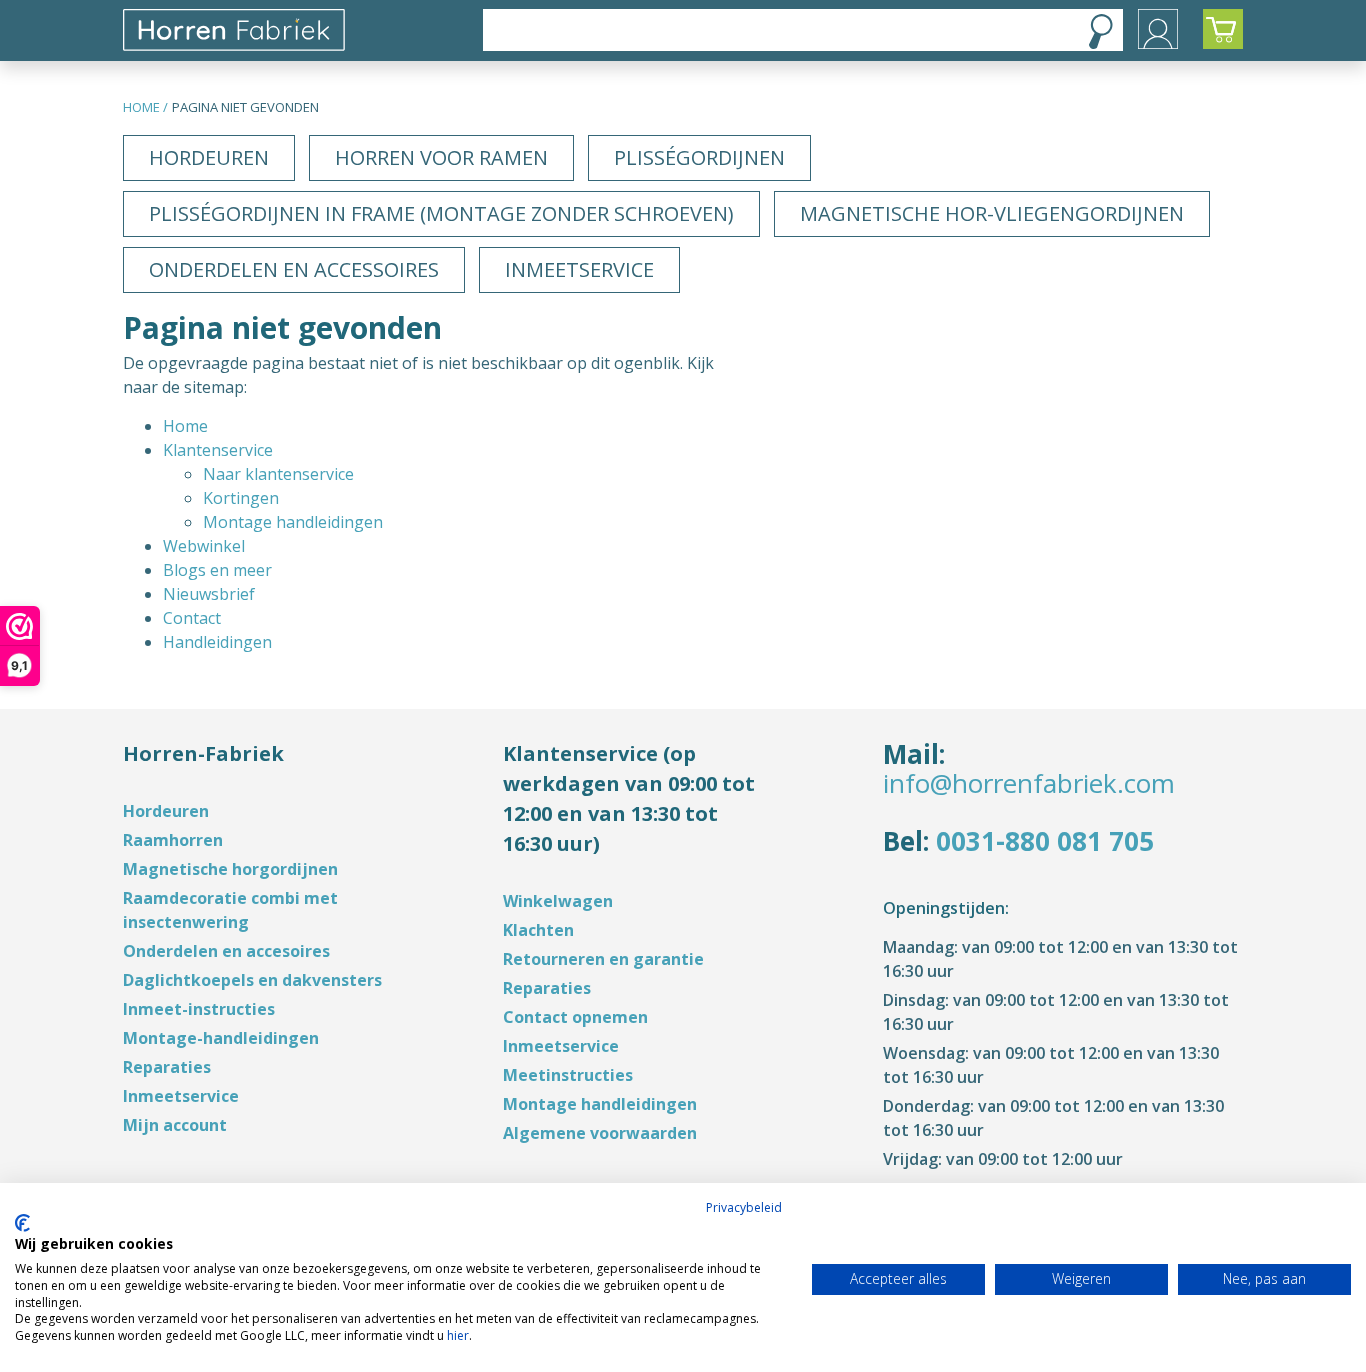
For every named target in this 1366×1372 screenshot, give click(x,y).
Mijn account (175, 1125)
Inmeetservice (579, 269)
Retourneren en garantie (603, 959)
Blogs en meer (217, 570)
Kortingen (241, 498)
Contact (192, 618)
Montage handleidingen (293, 522)
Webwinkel (204, 546)
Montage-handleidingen (221, 1038)
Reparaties (167, 1067)
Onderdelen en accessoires (294, 269)
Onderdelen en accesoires (226, 951)
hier (458, 1335)
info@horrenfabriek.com (1029, 783)
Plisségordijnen (699, 157)
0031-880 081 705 (1045, 841)
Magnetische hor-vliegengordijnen (992, 213)
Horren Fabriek (295, 30)
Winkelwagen (558, 901)
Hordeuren (209, 157)
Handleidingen (217, 642)
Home (141, 107)
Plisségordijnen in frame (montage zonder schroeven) (441, 213)
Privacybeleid (744, 1207)
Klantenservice (218, 450)
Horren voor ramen (441, 157)
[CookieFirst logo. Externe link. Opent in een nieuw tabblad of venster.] (22, 1223)
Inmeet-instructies (199, 1009)
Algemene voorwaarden (600, 1133)
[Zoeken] (1101, 31)
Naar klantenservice (278, 474)
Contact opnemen (575, 1017)
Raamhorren (173, 840)
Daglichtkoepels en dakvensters (252, 980)
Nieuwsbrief (209, 594)
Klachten (538, 930)
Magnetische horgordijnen (230, 869)
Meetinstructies (568, 1075)
